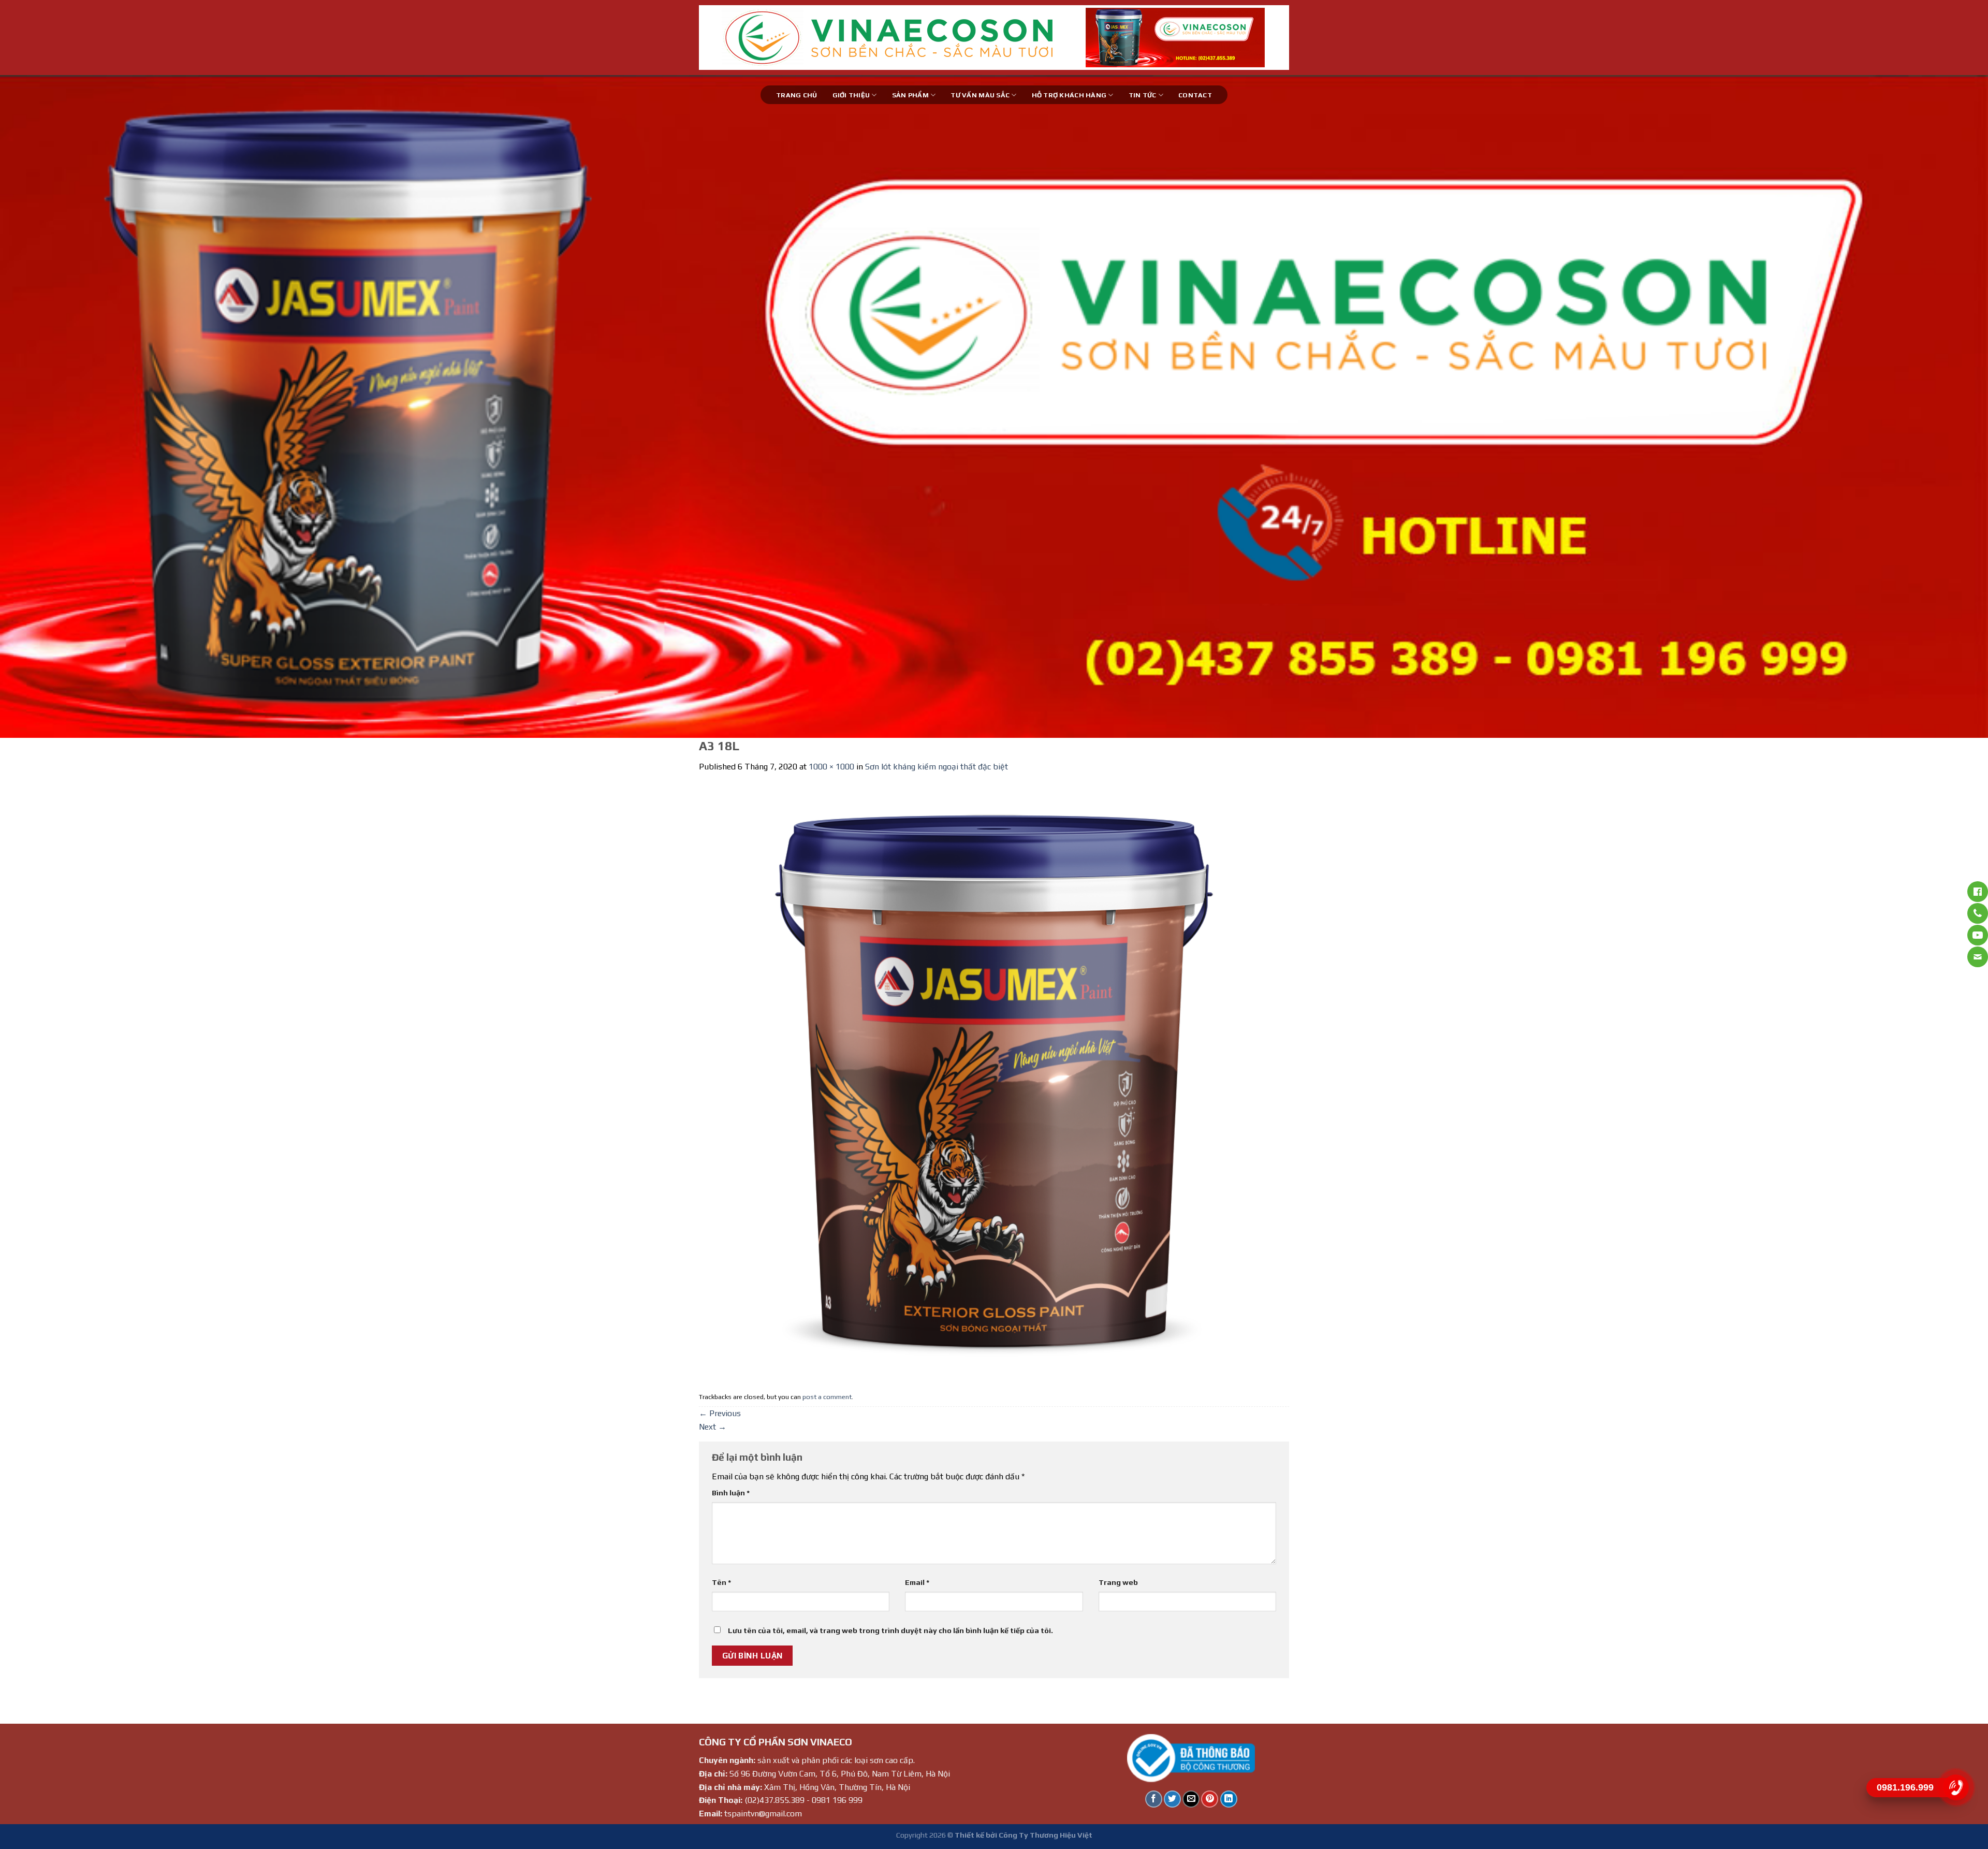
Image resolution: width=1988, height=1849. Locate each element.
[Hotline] (1956, 1787)
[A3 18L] (994, 1080)
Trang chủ (796, 95)
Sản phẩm (910, 95)
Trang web (1118, 1582)
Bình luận (731, 1493)
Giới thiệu (851, 95)
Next (713, 1427)
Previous (720, 1413)
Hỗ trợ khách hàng (1069, 95)
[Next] (1935, 406)
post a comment (827, 1397)
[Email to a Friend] (1191, 1799)
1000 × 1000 (831, 767)
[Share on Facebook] (1154, 1799)
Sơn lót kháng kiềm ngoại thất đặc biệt (937, 767)
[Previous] (53, 406)
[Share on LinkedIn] (1229, 1799)
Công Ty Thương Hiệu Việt (1046, 1835)
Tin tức (1143, 95)
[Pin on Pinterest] (1210, 1799)
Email (917, 1582)
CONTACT (1195, 95)
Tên (721, 1582)
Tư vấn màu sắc (980, 95)
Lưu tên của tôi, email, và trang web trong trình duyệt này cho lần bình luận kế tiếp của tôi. (890, 1630)
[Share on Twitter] (1172, 1799)
